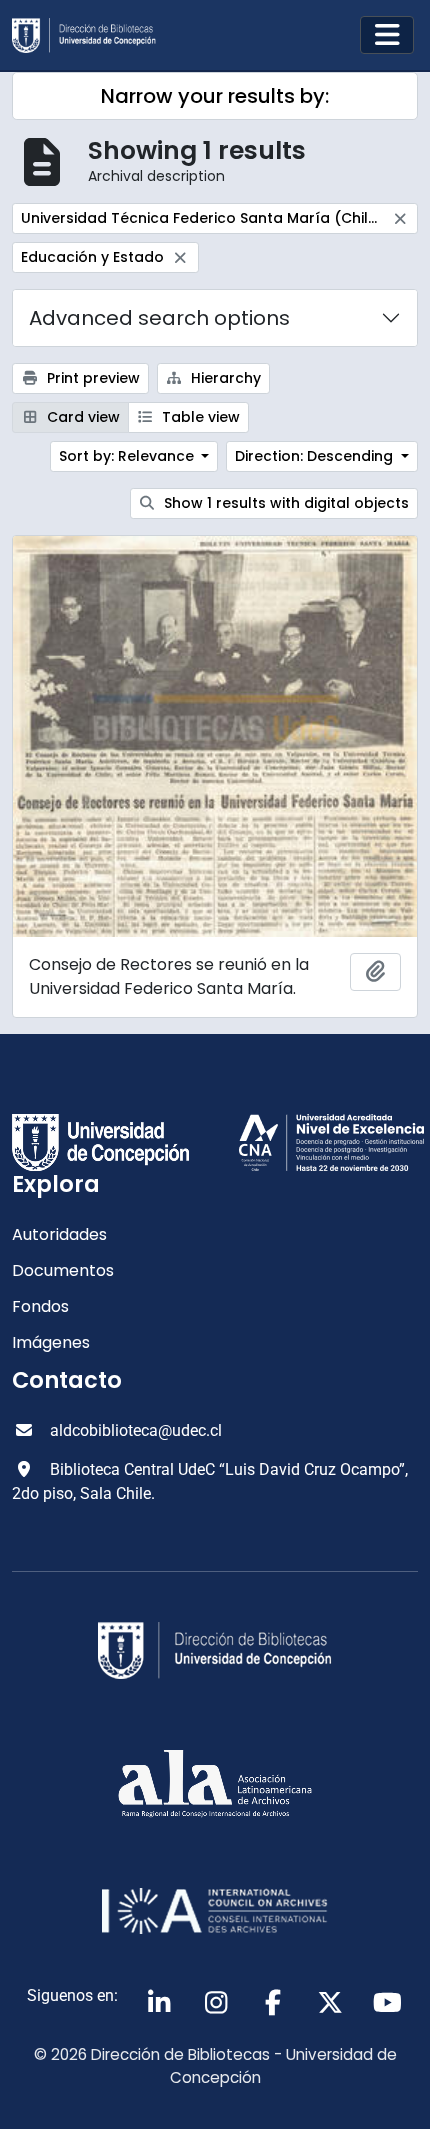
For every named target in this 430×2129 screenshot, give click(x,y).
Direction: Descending (316, 456)
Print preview (91, 378)
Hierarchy (224, 378)
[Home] (92, 35)
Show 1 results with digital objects (284, 503)
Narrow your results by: (215, 96)
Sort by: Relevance (128, 456)
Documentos (63, 1270)
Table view (199, 417)
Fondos (40, 1306)
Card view (81, 417)
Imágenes (51, 1342)
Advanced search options (159, 318)
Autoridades (59, 1234)
